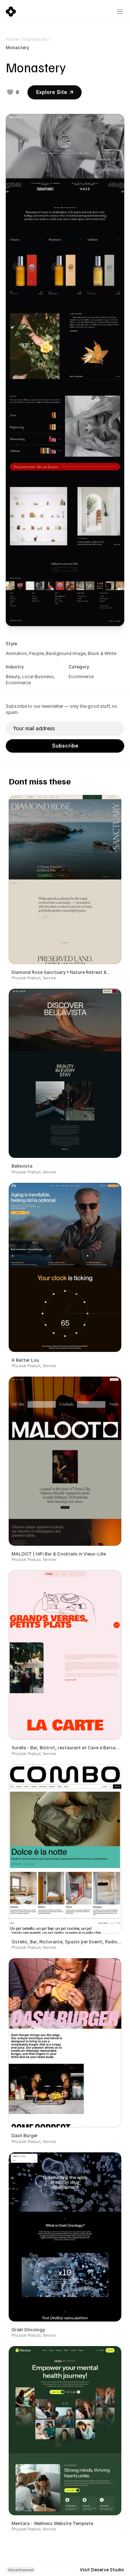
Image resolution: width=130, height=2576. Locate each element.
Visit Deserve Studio (102, 2570)
